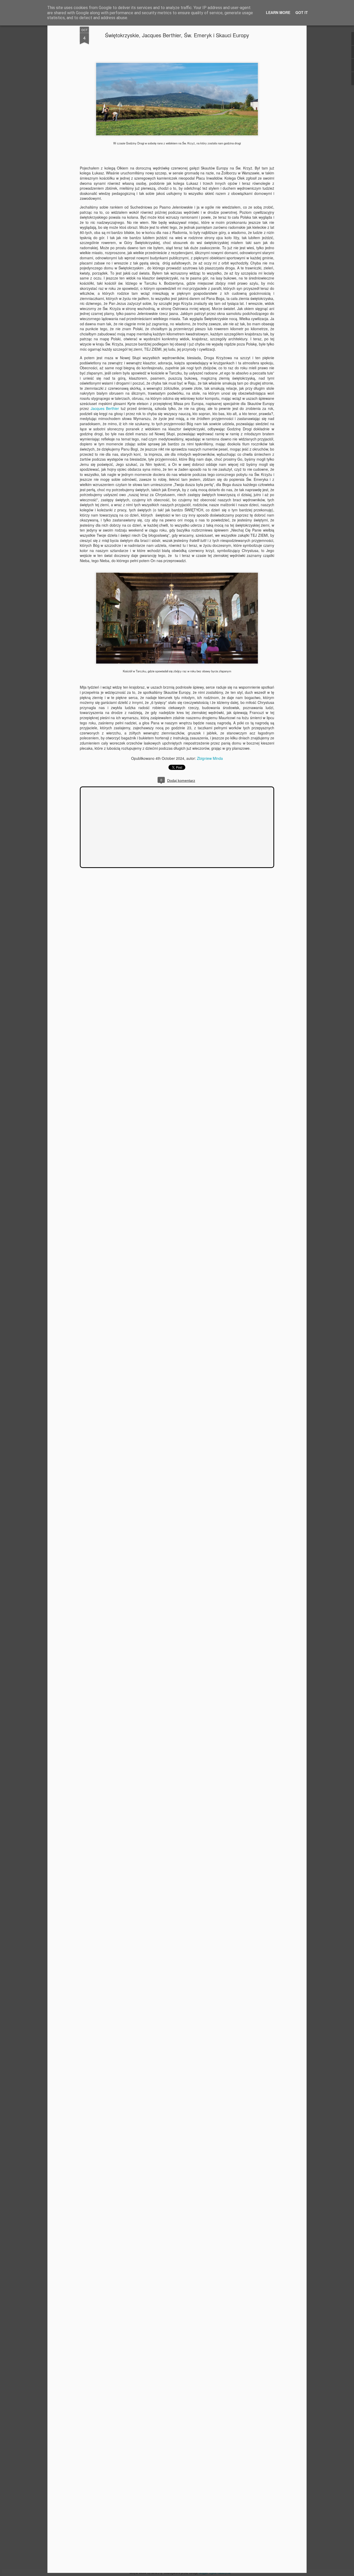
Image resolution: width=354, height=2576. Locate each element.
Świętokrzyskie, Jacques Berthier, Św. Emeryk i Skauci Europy (177, 35)
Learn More (278, 12)
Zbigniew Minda (210, 758)
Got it (302, 12)
